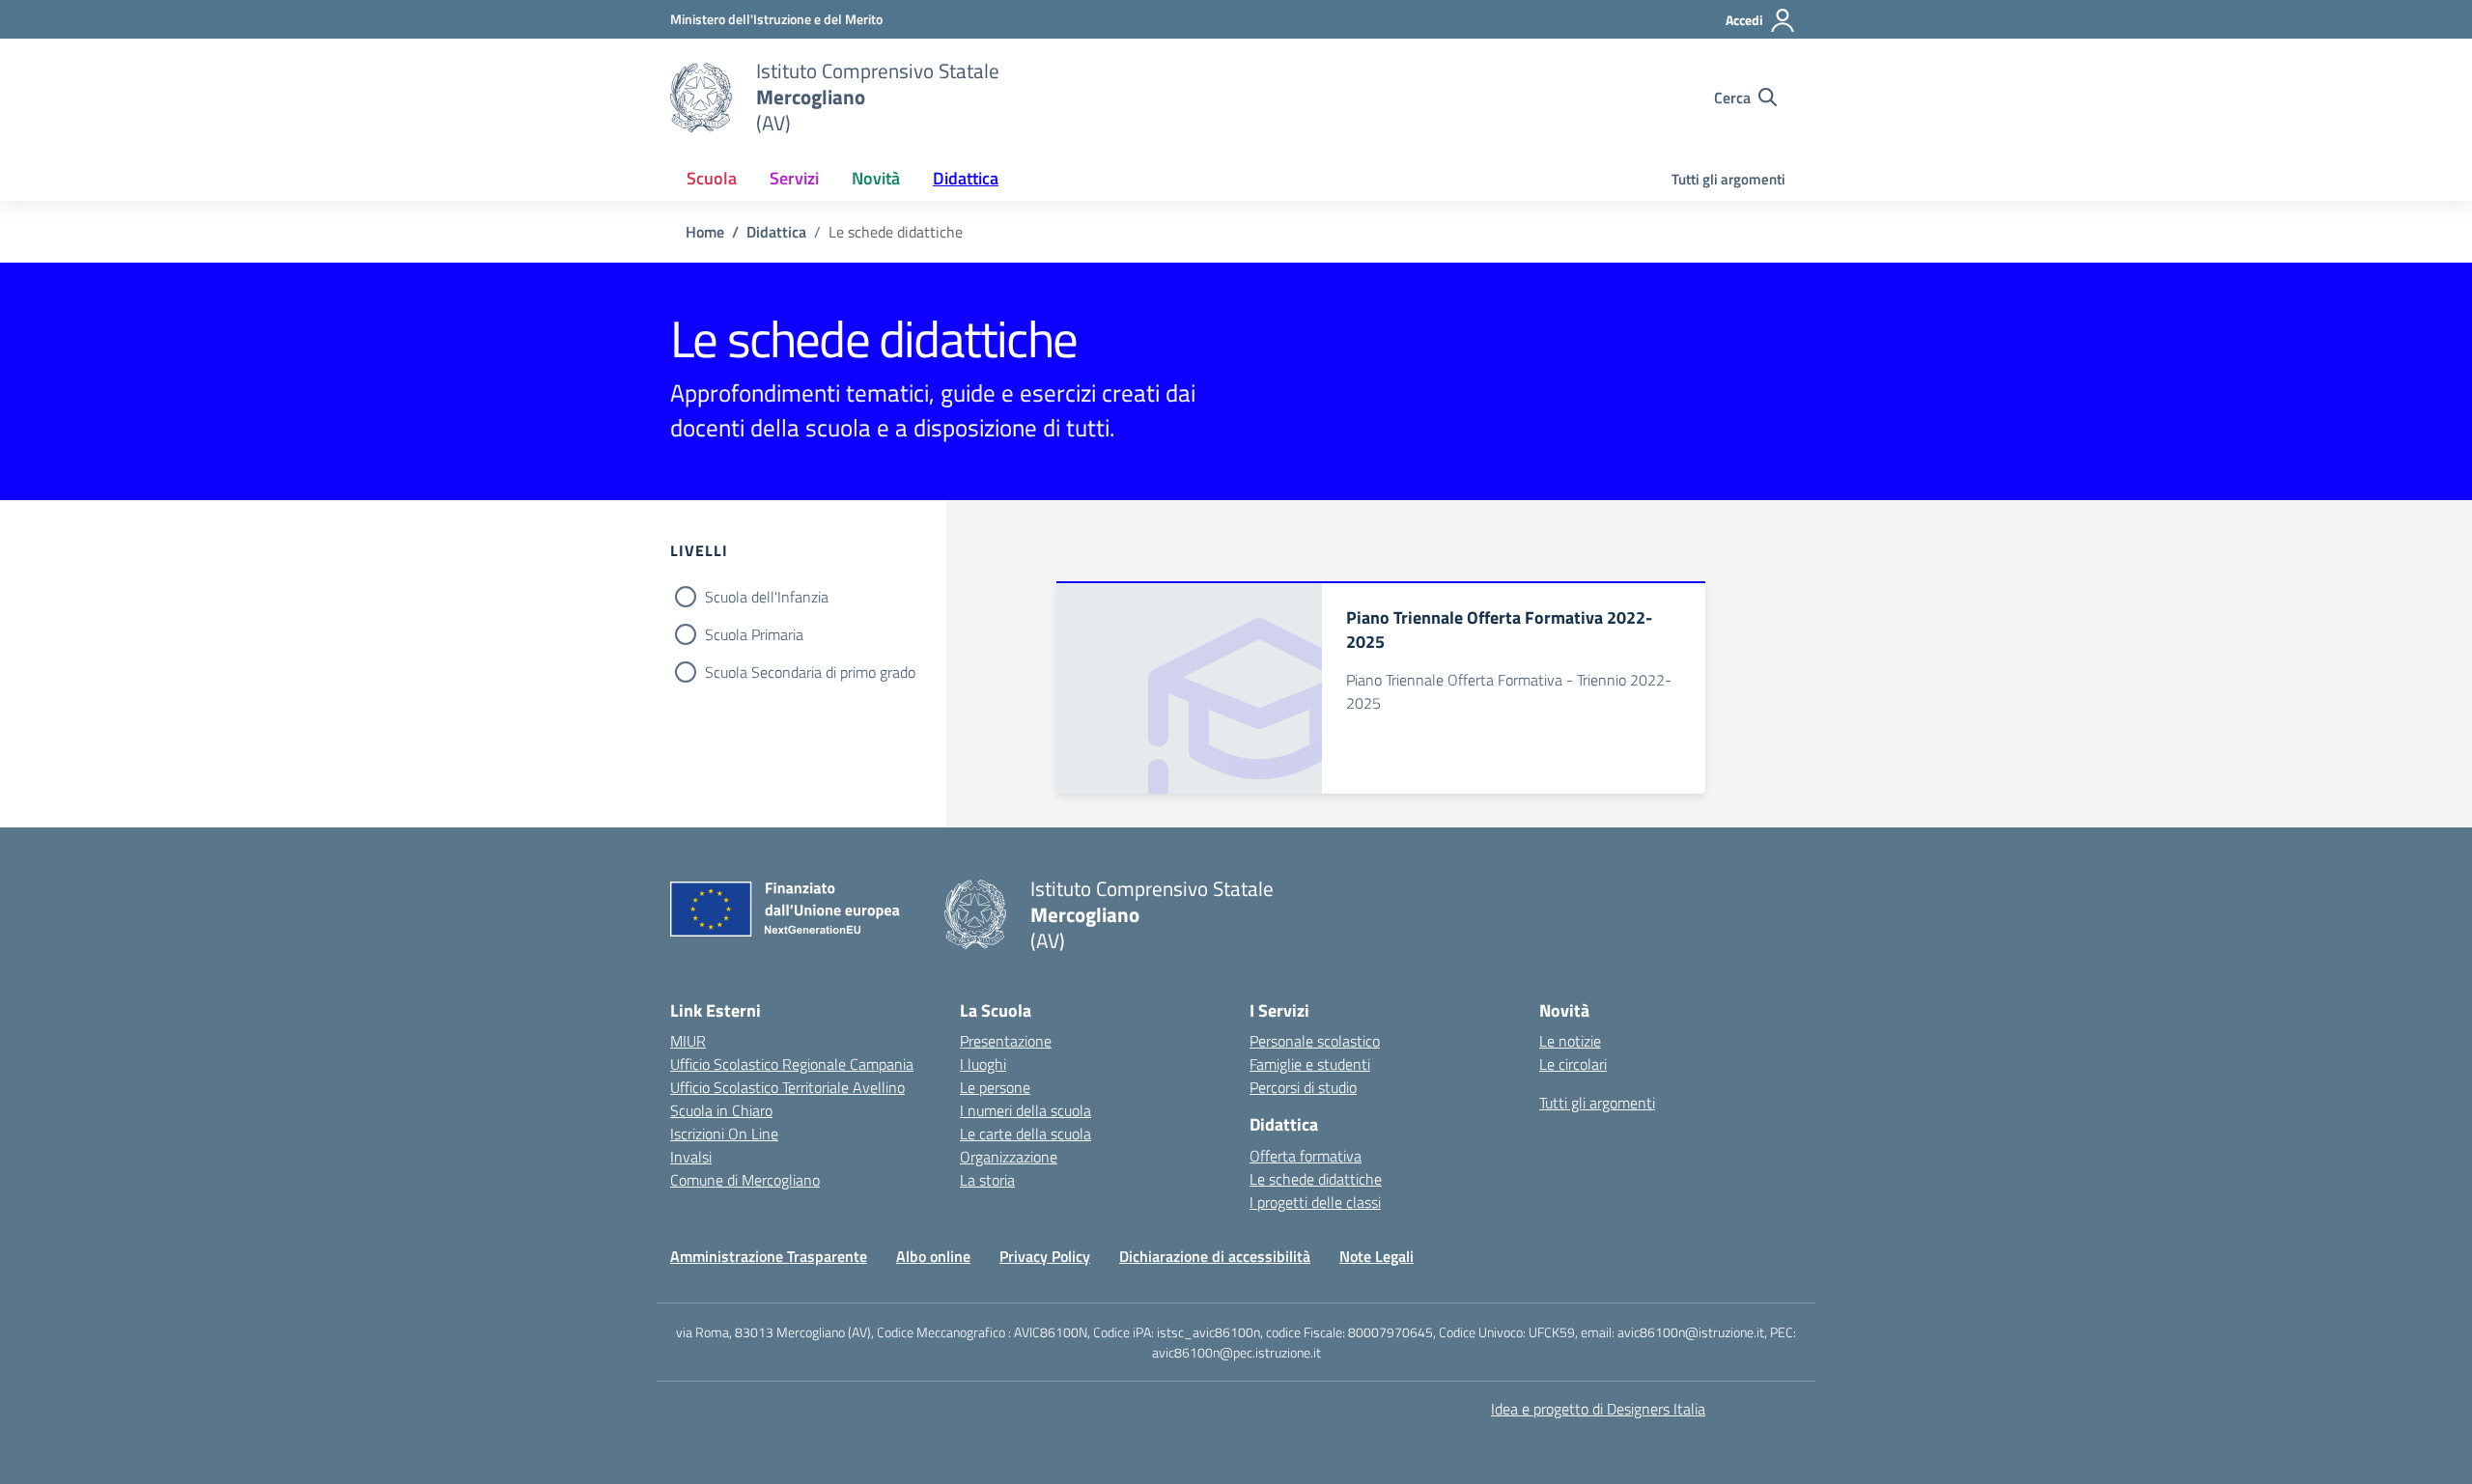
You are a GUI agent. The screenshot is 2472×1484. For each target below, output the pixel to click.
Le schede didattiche (1316, 1179)
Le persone (995, 1087)
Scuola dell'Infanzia (767, 597)
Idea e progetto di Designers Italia (1598, 1409)
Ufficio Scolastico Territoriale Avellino (787, 1087)
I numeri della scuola (1025, 1110)
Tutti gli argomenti (1728, 179)
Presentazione (1006, 1041)
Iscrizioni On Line (724, 1134)
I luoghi (983, 1064)
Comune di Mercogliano (745, 1180)
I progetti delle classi (1315, 1202)
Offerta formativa (1306, 1156)
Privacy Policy (1045, 1256)
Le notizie (1570, 1041)
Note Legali (1376, 1256)
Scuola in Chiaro (721, 1110)
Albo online (933, 1256)
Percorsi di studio (1303, 1087)
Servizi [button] (794, 178)
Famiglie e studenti (1310, 1064)
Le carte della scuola (1025, 1134)
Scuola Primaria (754, 634)
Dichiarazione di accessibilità (1215, 1256)
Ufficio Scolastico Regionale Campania (792, 1064)
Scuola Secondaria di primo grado (810, 672)
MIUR (688, 1041)
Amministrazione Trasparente (769, 1256)
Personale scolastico (1315, 1041)
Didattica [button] (966, 178)
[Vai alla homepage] (701, 98)
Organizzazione (1009, 1157)
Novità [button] (876, 178)
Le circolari (1573, 1064)
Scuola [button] (712, 178)
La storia (987, 1180)
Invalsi (691, 1157)
